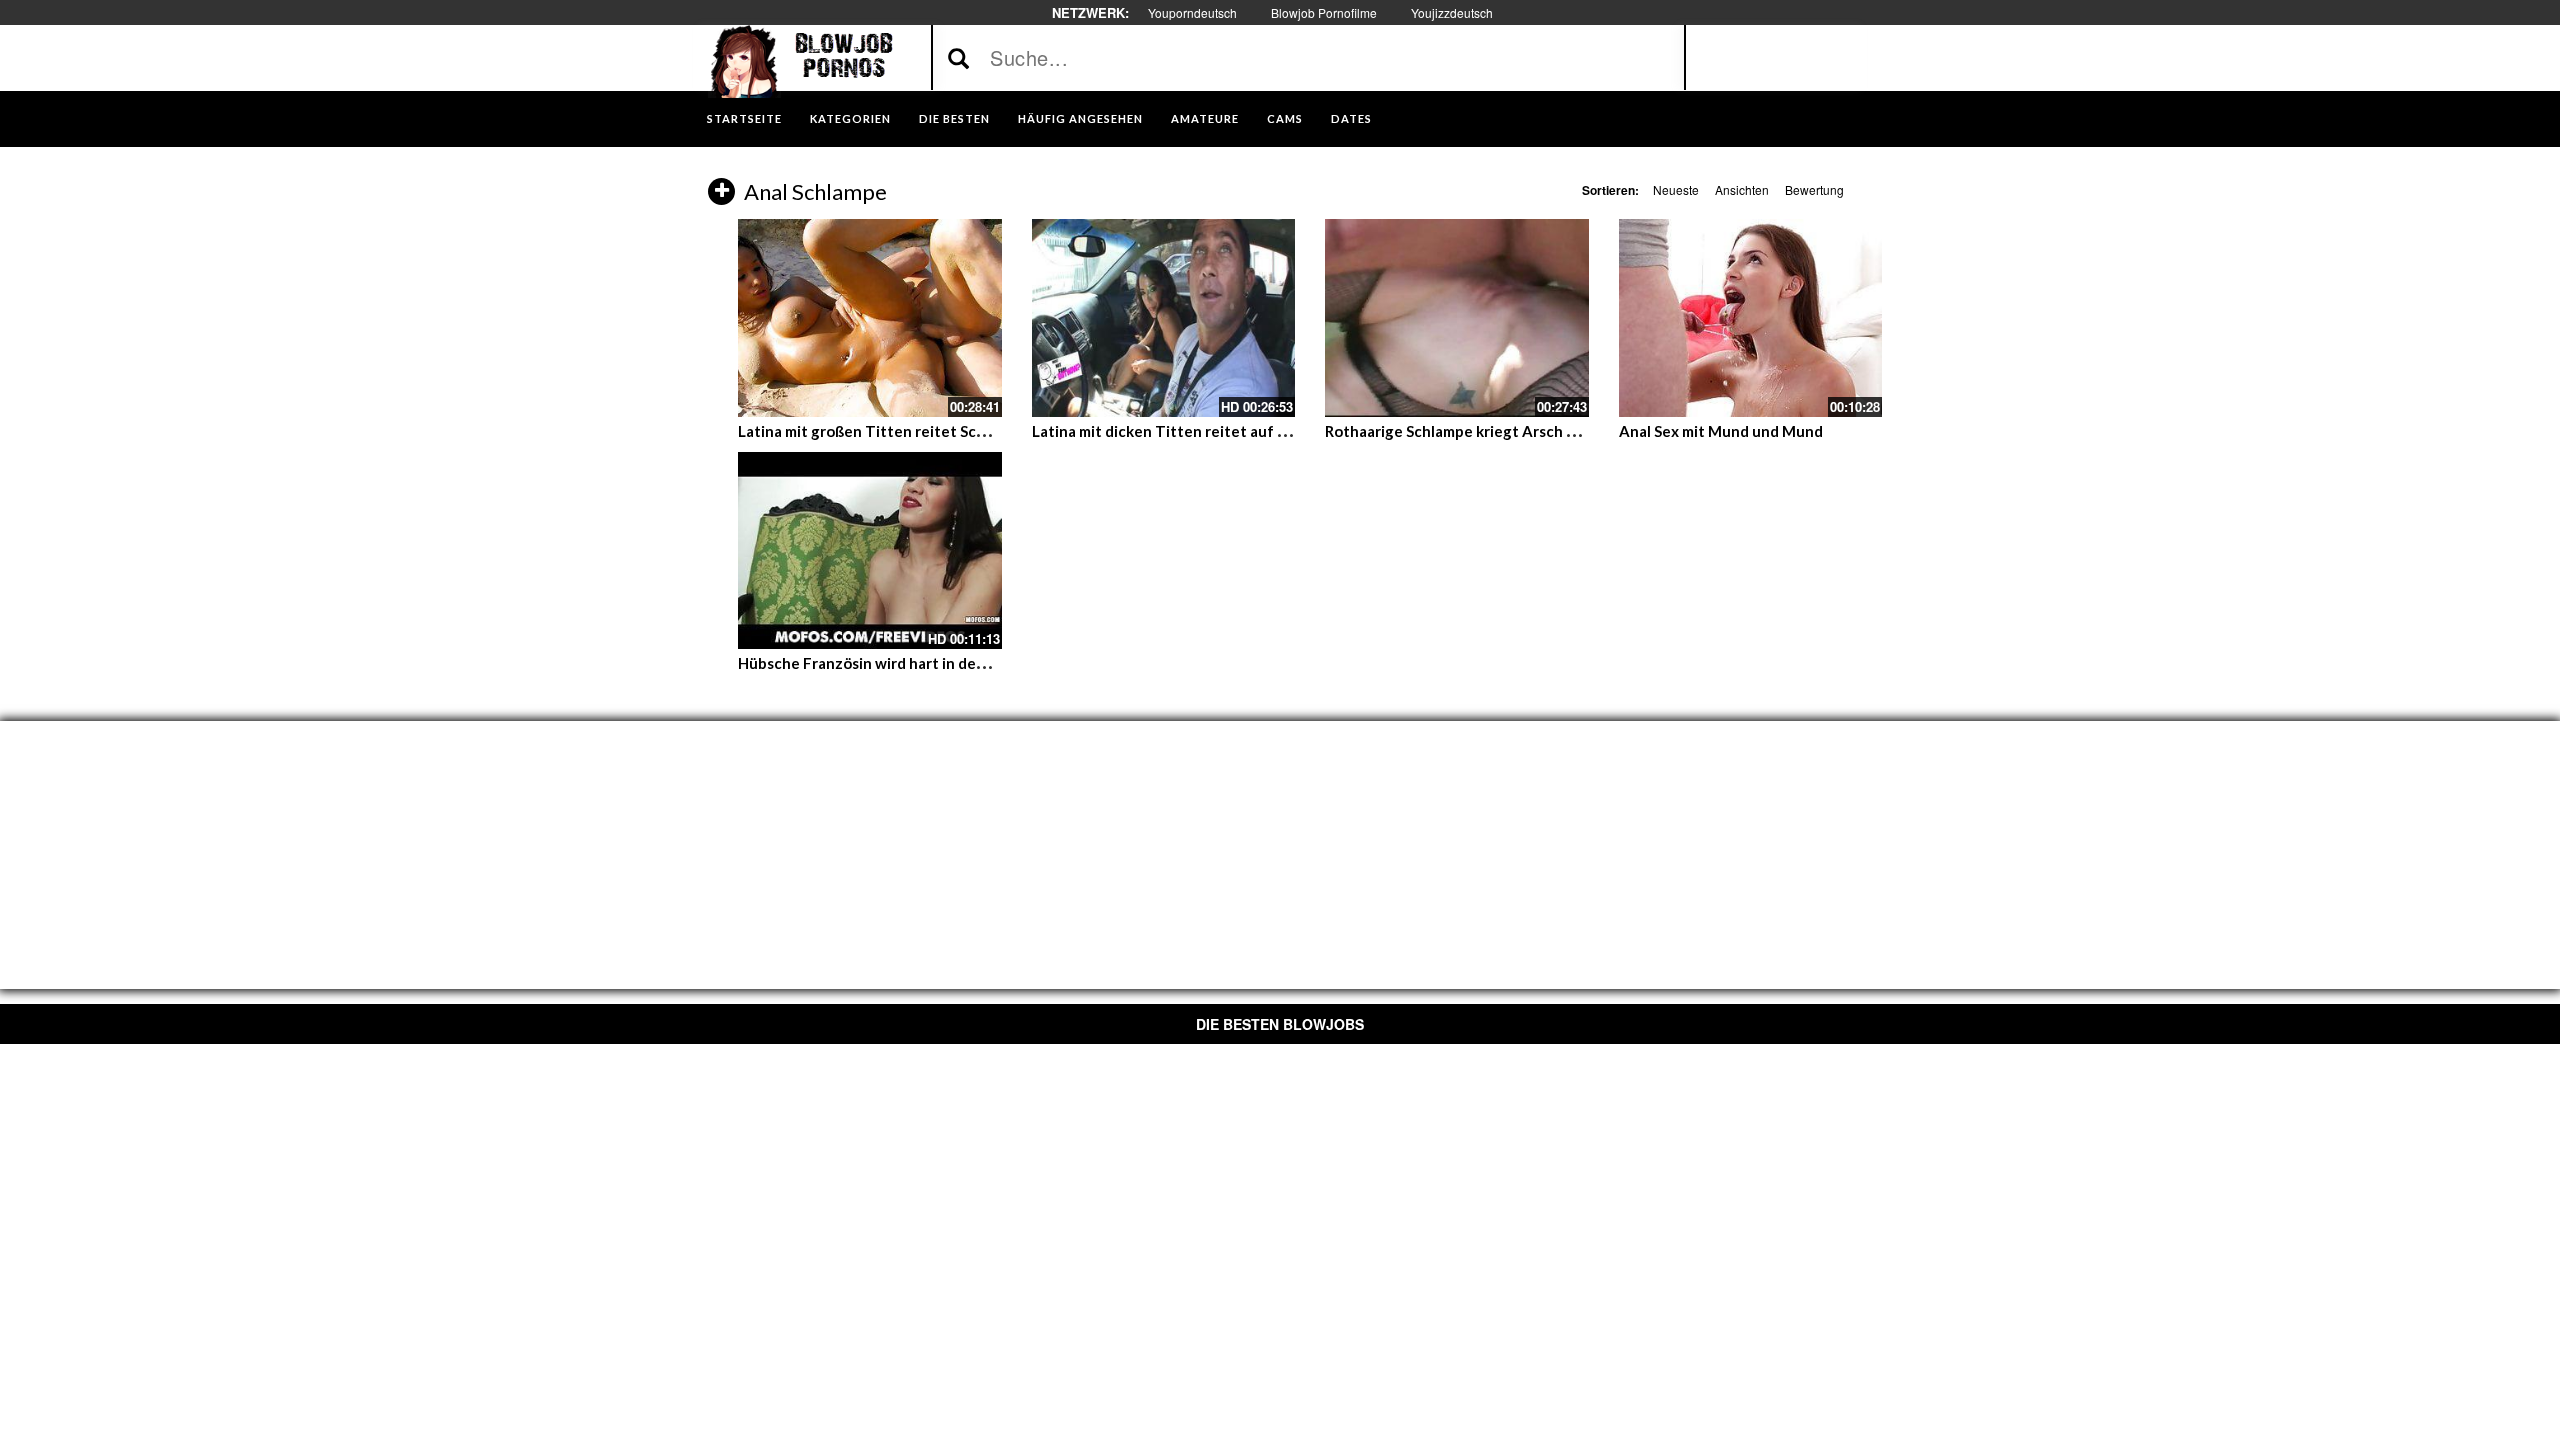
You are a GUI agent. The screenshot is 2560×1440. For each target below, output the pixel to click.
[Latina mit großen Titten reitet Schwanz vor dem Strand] (870, 318)
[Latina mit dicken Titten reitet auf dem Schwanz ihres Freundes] (1164, 318)
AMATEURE (1205, 118)
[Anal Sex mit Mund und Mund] (1751, 318)
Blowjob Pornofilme (1324, 12)
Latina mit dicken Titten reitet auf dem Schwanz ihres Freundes (1256, 431)
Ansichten (1742, 189)
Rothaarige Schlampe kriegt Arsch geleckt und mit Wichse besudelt (1561, 431)
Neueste (1676, 189)
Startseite (744, 118)
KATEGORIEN (850, 118)
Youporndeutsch (1192, 12)
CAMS (1285, 118)
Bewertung (1814, 189)
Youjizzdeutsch (1452, 12)
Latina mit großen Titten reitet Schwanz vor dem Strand (934, 431)
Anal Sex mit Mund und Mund (1721, 431)
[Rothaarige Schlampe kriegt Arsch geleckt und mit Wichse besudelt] (1457, 318)
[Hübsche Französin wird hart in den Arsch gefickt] (870, 551)
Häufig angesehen (1080, 118)
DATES (1351, 118)
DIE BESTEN (954, 118)
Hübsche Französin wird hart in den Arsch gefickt (910, 663)
